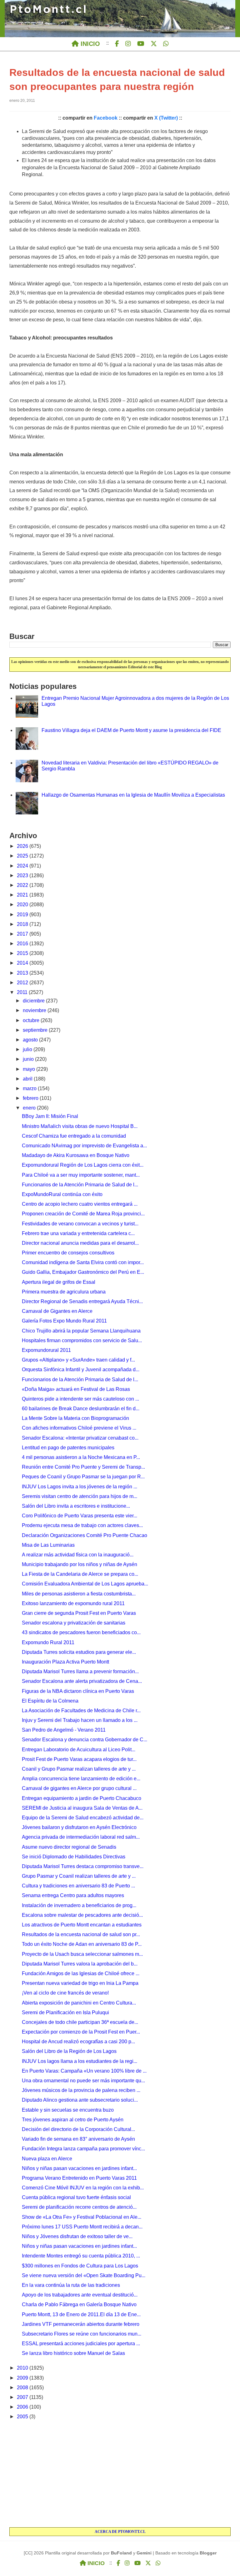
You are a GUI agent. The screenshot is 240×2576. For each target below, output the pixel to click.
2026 (23, 846)
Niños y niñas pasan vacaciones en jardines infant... (79, 2168)
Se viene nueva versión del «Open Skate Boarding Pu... (84, 2275)
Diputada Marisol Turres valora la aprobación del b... (80, 1964)
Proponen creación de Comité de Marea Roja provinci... (83, 1214)
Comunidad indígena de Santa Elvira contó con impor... (83, 1262)
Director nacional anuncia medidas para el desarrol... (80, 1243)
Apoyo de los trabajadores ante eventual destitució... (80, 2295)
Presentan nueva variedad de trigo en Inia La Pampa (80, 1983)
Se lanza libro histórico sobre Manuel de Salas (73, 2353)
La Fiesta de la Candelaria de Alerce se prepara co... (80, 1574)
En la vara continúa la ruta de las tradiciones (71, 2285)
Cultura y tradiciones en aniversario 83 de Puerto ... (78, 1886)
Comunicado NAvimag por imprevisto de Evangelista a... (84, 1146)
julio (28, 1049)
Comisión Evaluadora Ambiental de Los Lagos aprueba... (85, 1584)
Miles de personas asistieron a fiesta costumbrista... (79, 1594)
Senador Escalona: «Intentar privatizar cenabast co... (80, 1438)
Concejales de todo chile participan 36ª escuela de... (80, 2022)
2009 (23, 2378)
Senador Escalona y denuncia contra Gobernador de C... (85, 1740)
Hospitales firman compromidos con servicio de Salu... (82, 1340)
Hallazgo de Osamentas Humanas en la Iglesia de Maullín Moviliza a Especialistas (133, 795)
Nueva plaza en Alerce (47, 2159)
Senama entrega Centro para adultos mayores (73, 1895)
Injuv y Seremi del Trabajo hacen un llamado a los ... (80, 1720)
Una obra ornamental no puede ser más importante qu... (83, 2081)
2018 (23, 924)
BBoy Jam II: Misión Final (50, 1116)
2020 (23, 905)
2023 (23, 875)
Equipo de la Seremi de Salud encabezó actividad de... (83, 1818)
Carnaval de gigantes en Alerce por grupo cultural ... (79, 1788)
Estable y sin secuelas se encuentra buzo (68, 2110)
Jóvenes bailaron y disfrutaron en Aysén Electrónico (79, 1827)
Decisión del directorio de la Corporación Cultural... (78, 2129)
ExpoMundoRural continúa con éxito (62, 1194)
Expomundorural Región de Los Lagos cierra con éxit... (83, 1165)
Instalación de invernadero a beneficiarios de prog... (79, 1905)
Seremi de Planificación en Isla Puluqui (65, 2012)
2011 (23, 992)
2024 (23, 866)
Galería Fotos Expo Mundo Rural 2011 (64, 1321)
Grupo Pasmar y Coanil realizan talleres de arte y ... (79, 1876)
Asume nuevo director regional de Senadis (69, 1847)
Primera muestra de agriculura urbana (64, 1292)
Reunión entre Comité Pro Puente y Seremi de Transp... (83, 1467)
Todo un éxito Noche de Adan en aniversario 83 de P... (82, 1944)
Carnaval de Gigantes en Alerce (57, 1311)
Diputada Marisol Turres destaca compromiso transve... (83, 1866)
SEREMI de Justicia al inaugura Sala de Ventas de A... (82, 1808)
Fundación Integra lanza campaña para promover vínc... (83, 2149)
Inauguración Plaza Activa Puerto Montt (65, 1662)
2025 (23, 856)
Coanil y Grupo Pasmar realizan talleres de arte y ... (79, 1769)
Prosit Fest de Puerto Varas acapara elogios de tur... (79, 1759)
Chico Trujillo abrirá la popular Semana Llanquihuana (81, 1331)
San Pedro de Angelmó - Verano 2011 (64, 1730)
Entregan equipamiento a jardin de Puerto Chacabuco (82, 1798)
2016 (23, 944)
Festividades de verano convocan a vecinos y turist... (80, 1224)
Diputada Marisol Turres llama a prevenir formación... (80, 1671)
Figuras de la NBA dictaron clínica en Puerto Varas (78, 1691)
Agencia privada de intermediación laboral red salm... (81, 1837)
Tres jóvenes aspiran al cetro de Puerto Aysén (73, 2120)
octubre (32, 1020)
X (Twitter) (166, 118)
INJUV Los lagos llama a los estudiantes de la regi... (80, 2061)
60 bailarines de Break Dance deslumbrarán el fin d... (81, 1409)
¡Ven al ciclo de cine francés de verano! (65, 1993)
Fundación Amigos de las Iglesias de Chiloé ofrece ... (81, 1973)
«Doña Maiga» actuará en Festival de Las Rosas (76, 1389)
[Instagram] (128, 44)
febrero (31, 1098)
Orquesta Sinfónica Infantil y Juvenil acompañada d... (81, 1370)
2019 (23, 915)
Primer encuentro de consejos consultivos (68, 1253)
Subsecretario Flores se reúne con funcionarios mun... (82, 2334)
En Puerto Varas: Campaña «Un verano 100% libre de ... (84, 2071)
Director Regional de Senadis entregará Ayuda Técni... (82, 1301)
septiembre (36, 1030)
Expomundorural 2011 (46, 1350)
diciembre (34, 1001)
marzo (30, 1088)
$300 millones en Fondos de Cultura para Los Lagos (80, 2266)
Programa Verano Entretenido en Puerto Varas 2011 (79, 2178)
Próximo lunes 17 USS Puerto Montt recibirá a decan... (82, 2227)
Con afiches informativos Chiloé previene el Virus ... (79, 1428)
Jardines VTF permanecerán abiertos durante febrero (81, 2324)
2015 (23, 953)
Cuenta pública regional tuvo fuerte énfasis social (76, 2197)
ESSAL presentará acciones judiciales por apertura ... (81, 2344)
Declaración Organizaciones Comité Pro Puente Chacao (85, 1535)
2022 (23, 885)
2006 (23, 2407)
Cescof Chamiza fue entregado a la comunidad (74, 1136)
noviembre (35, 1010)
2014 (23, 963)
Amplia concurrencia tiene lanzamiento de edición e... (81, 1779)
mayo (30, 1069)
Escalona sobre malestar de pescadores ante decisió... (82, 1915)
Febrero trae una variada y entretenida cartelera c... (78, 1233)
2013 (23, 973)
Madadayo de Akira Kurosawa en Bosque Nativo (76, 1155)
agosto (31, 1040)
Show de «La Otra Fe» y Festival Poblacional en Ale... (82, 2217)
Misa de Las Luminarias (48, 1545)
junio (29, 1059)
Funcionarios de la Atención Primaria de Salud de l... (80, 1185)
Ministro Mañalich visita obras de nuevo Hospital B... (80, 1126)
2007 (23, 2397)
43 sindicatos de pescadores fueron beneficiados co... (81, 1632)
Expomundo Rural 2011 (48, 1642)
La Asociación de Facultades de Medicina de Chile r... (81, 1711)
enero (30, 1108)
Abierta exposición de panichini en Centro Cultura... (79, 2003)
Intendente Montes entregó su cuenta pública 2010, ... (81, 2256)
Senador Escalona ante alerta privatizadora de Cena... (82, 1681)
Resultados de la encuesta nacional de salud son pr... (81, 1934)
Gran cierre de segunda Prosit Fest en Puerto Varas (79, 1613)
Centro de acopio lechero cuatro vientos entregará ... (80, 1204)
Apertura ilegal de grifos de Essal (59, 1282)
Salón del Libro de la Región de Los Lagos (69, 2051)
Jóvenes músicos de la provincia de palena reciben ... (81, 2090)
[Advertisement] (120, 2474)
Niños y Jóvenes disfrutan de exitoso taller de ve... (77, 2236)
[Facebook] (117, 44)
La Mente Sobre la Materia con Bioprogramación (75, 1418)
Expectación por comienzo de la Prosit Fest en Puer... (81, 2032)
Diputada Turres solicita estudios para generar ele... (79, 1652)
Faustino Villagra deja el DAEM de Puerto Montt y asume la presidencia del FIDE (131, 730)
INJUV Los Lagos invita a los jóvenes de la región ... (80, 1487)
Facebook (106, 118)
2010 (23, 2368)
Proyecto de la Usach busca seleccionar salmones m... (82, 1954)
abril (28, 1079)
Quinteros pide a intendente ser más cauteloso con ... (80, 1399)
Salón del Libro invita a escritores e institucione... (76, 1506)
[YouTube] (141, 44)
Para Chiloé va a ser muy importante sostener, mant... (81, 1175)
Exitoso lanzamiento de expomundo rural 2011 (73, 1603)
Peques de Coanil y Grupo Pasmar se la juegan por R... (83, 1477)
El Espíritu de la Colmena (50, 1701)
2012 (23, 983)
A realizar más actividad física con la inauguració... (78, 1555)
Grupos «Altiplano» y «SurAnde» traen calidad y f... (78, 1360)
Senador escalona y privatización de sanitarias (74, 1623)
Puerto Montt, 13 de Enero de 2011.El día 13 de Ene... (81, 2314)
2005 (23, 2417)
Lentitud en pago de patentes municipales (68, 1448)
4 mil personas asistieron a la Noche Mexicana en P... (81, 1457)
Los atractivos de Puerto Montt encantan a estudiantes (82, 1925)
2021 (23, 895)
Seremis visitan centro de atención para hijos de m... (80, 1496)
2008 (23, 2388)
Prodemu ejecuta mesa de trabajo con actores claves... (82, 1525)
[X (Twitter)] (154, 44)
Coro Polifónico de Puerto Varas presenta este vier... (80, 1516)
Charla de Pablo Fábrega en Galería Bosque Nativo (79, 2304)
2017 (23, 934)
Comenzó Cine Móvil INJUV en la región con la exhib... (83, 2188)
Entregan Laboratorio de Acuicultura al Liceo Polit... (79, 1750)
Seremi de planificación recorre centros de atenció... (79, 2207)
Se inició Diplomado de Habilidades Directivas (74, 1857)
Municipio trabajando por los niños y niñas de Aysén (80, 1564)
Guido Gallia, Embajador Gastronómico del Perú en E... (83, 1272)
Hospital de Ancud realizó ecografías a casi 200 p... (78, 2042)
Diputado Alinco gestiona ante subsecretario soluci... (80, 2100)
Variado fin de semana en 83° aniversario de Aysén (78, 2139)
